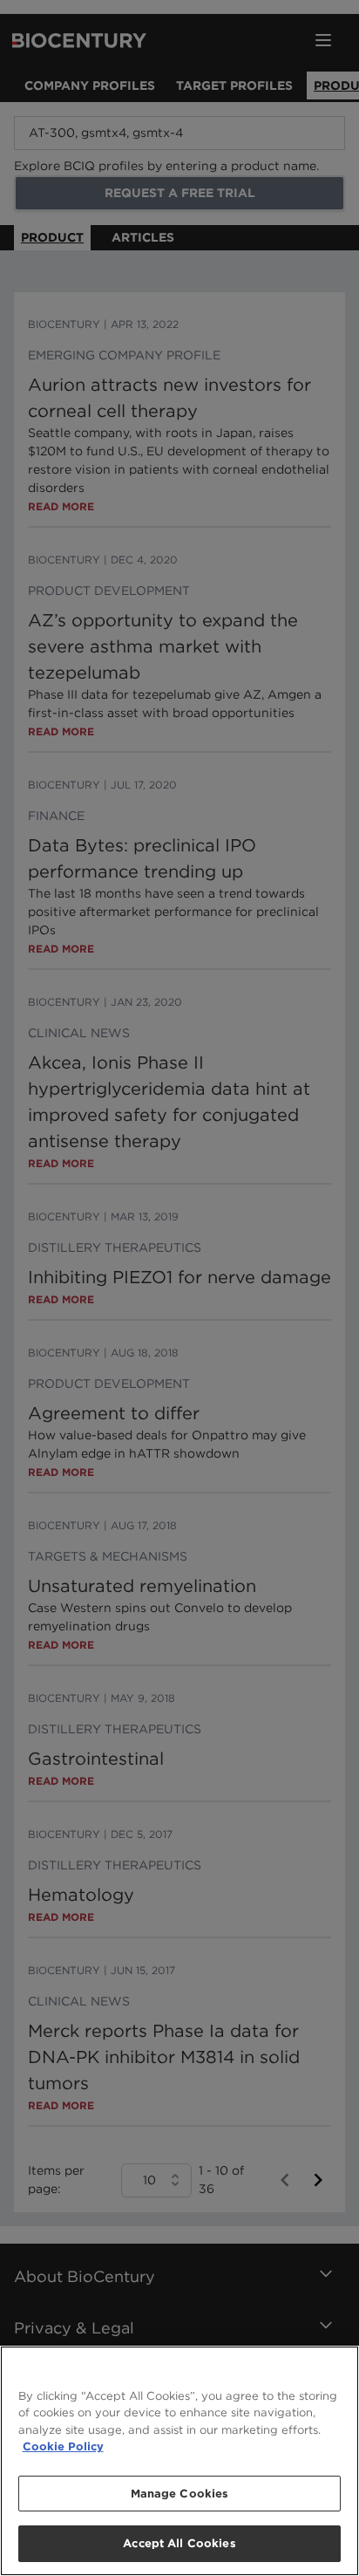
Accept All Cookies (179, 2543)
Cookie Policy (63, 2446)
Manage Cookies (180, 2494)
